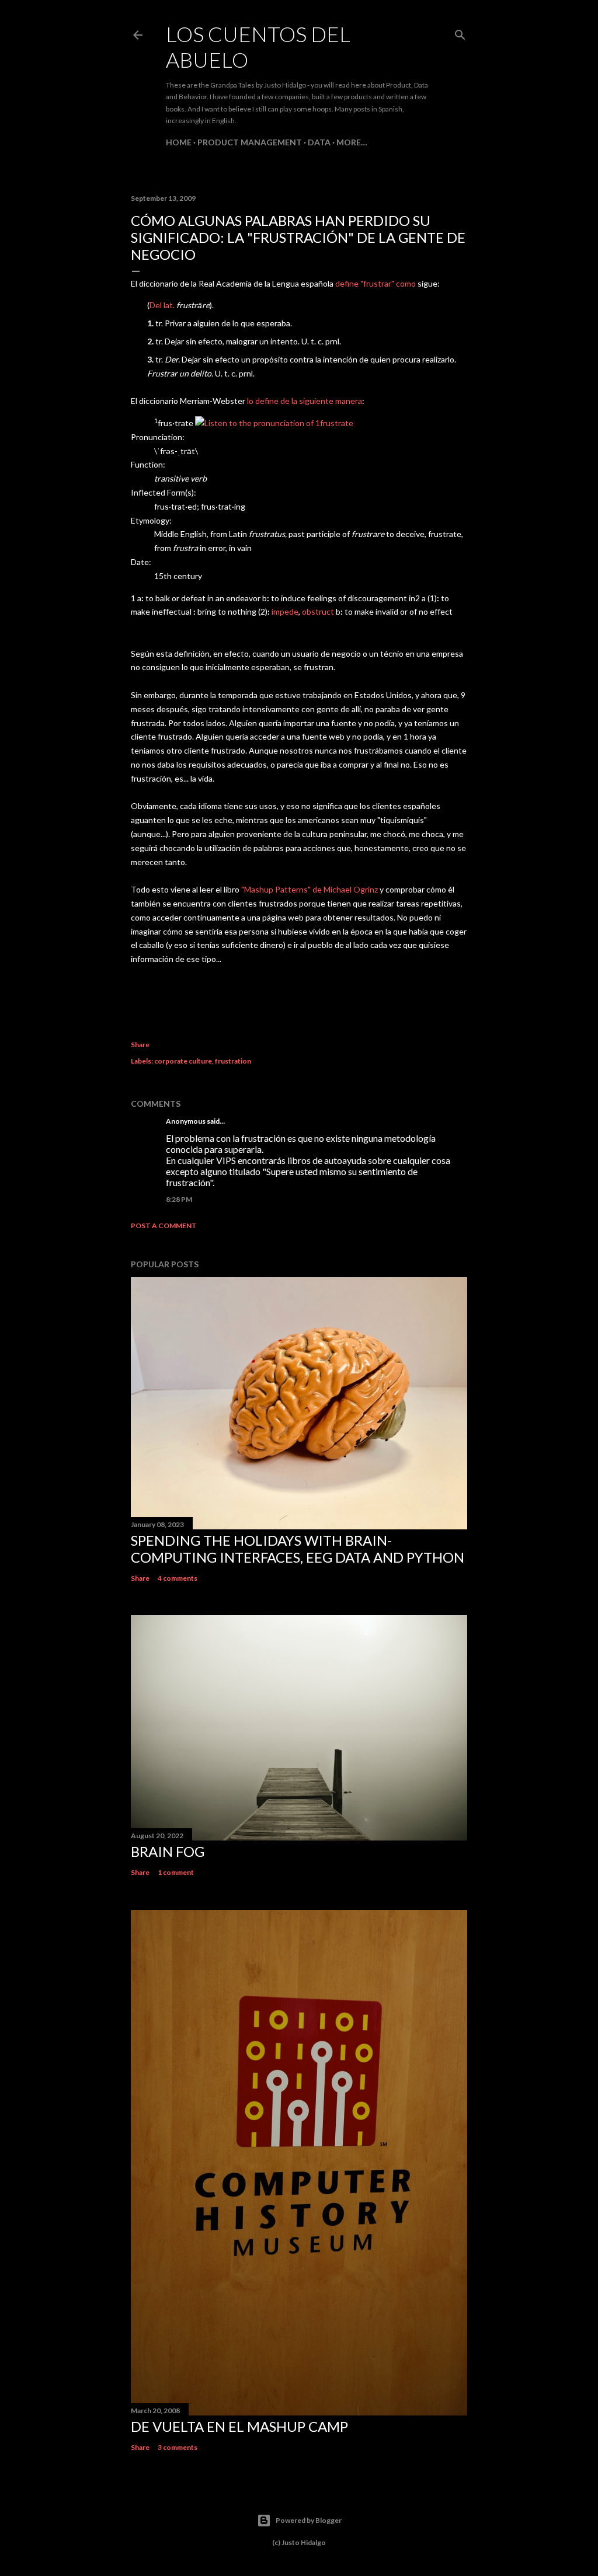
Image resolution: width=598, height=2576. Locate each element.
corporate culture (183, 1061)
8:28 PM (179, 1199)
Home (179, 142)
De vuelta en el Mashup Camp (239, 2426)
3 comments (178, 2447)
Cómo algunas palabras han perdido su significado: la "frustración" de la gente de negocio (298, 237)
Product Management (250, 142)
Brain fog (168, 1851)
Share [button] (140, 1045)
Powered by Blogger (309, 2520)
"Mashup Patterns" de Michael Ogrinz (310, 889)
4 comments (178, 1578)
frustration (233, 1061)
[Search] (460, 32)
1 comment (176, 1872)
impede (285, 611)
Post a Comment (164, 1226)
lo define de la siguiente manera (305, 401)
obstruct (318, 611)
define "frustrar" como (376, 283)
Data (319, 142)
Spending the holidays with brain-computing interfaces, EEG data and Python (298, 1549)
